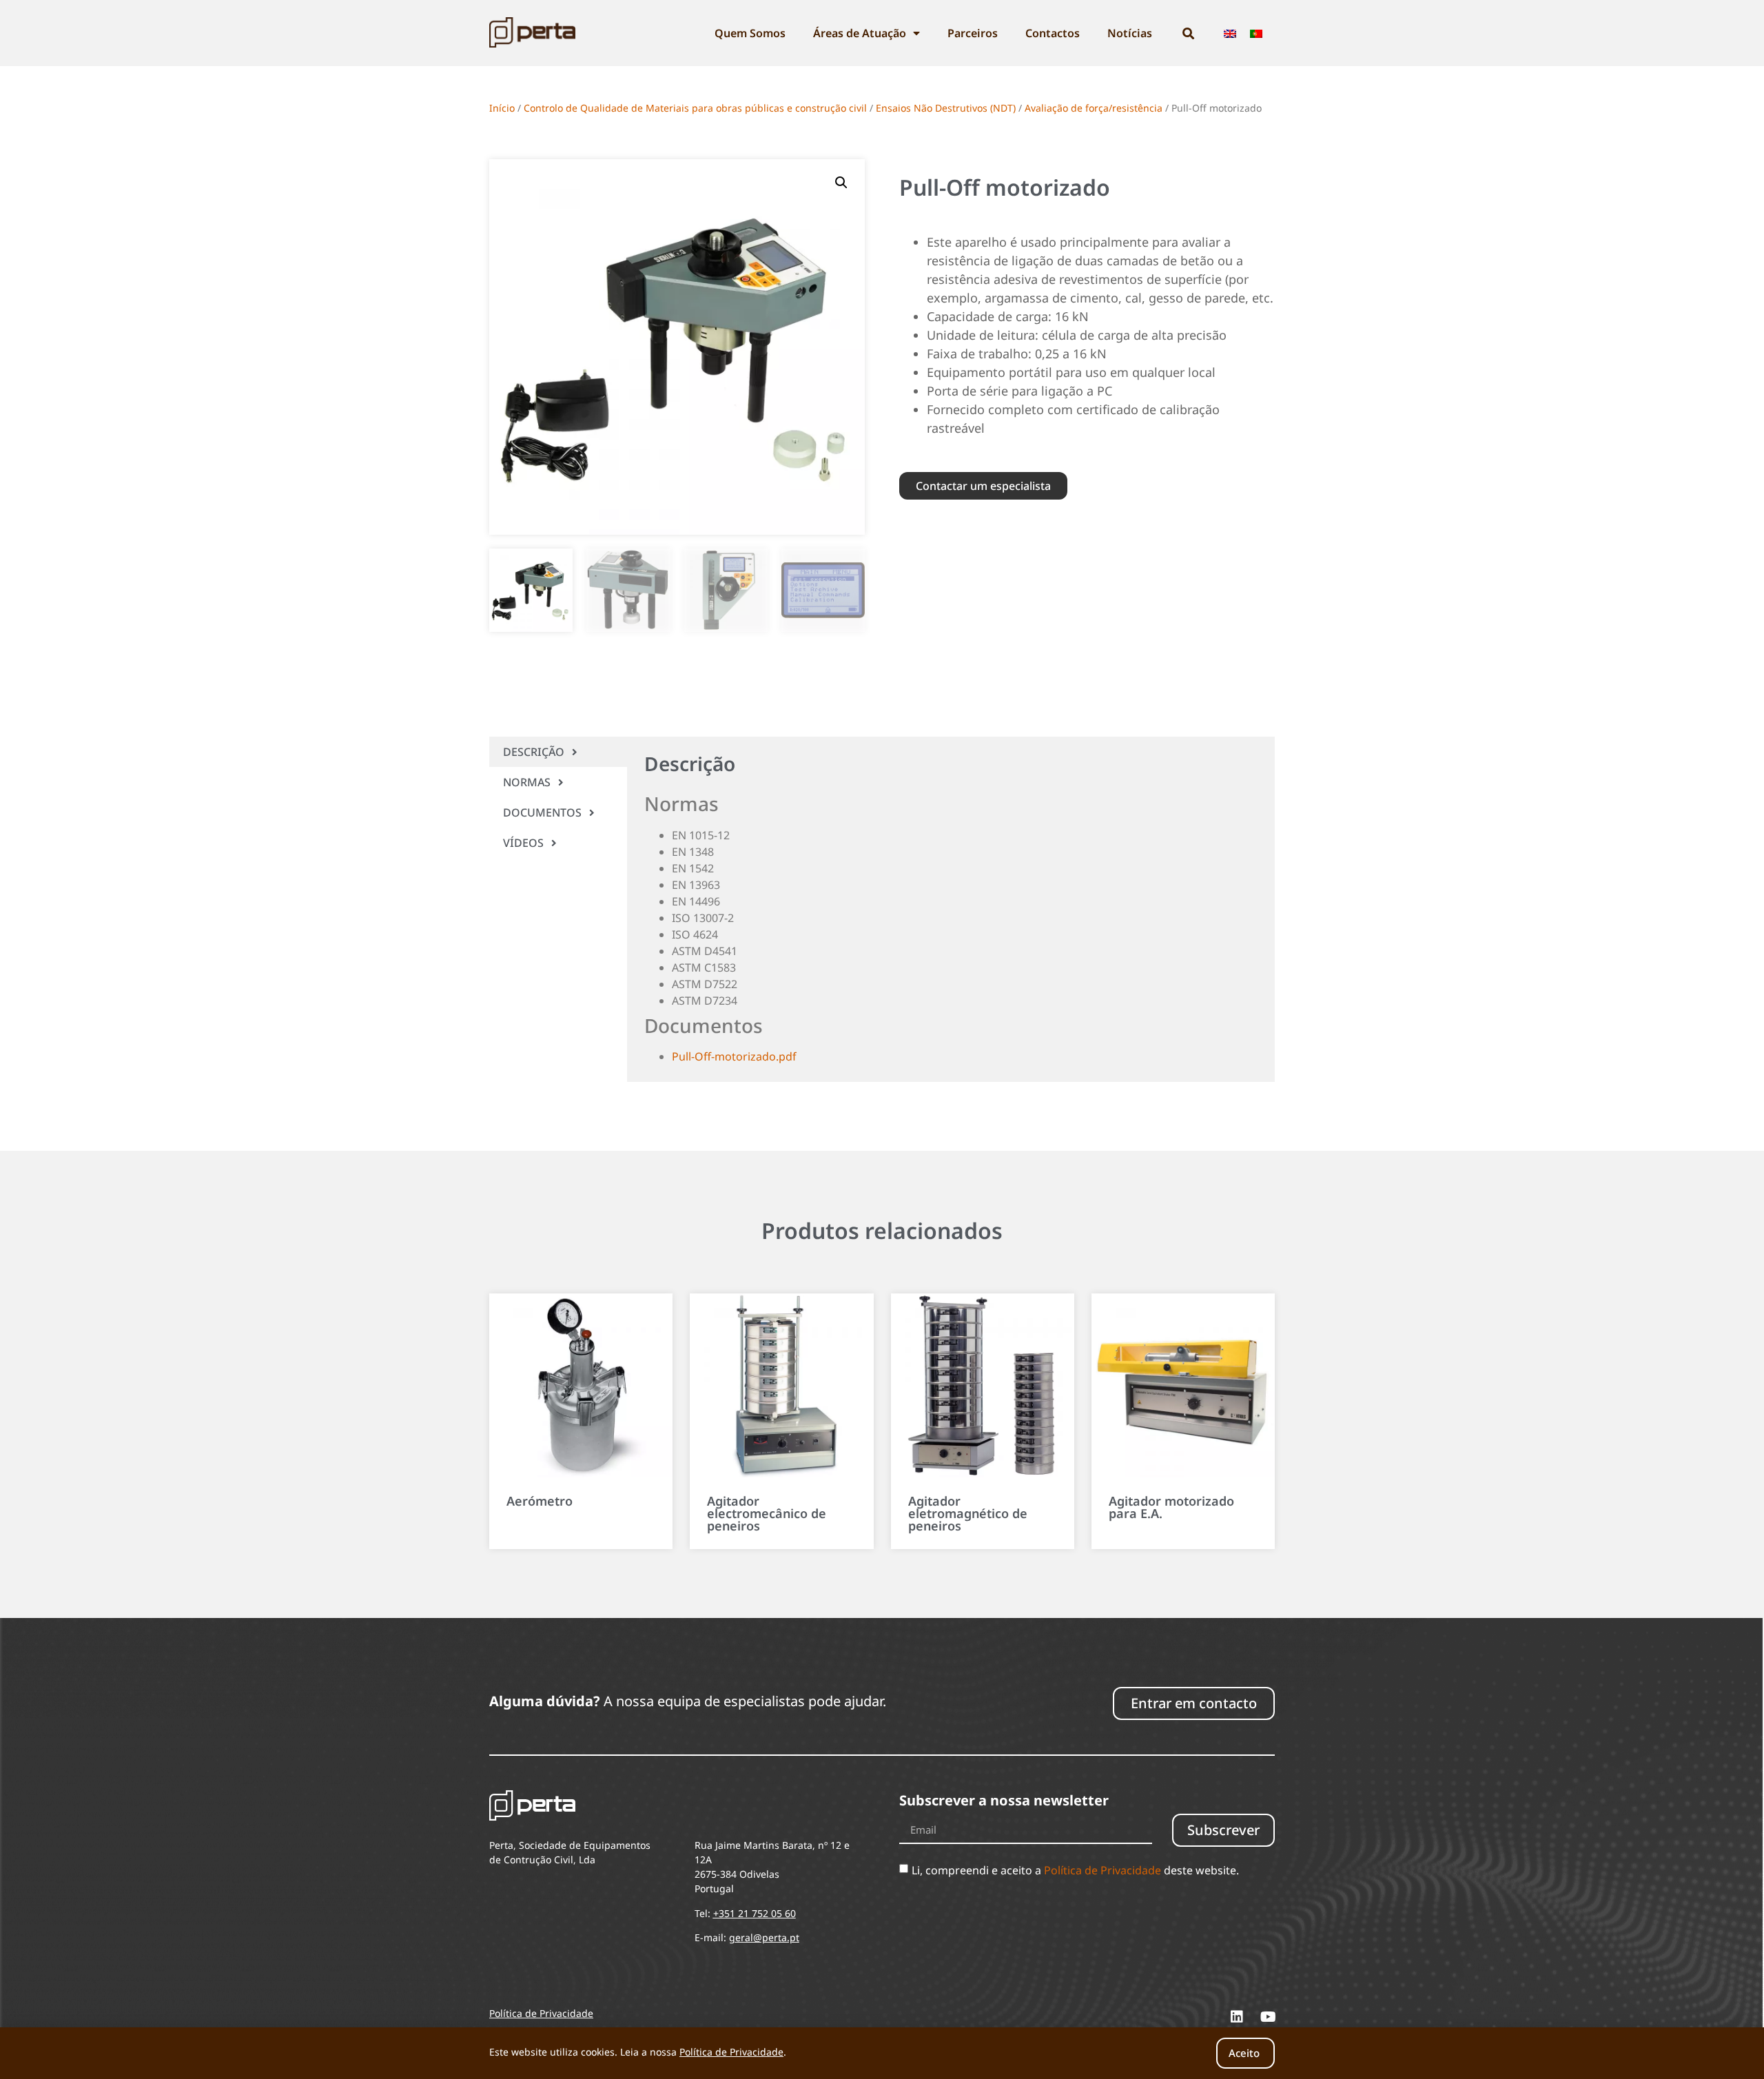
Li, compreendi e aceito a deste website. (1075, 1870)
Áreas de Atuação (860, 33)
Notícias (1130, 33)
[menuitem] (1230, 33)
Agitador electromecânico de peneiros (767, 1513)
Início (502, 108)
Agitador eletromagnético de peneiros (968, 1513)
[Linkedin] (1237, 2017)
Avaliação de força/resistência (1094, 108)
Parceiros (973, 33)
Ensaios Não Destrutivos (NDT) (946, 108)
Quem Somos (750, 33)
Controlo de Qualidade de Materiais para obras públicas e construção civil (695, 108)
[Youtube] (1268, 2017)
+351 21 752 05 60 (755, 1913)
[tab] (558, 752)
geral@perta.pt (764, 1937)
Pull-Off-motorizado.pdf (734, 1056)
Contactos (1053, 33)
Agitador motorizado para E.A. (1171, 1507)
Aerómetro (540, 1501)
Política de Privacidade (1102, 1870)
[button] (841, 183)
